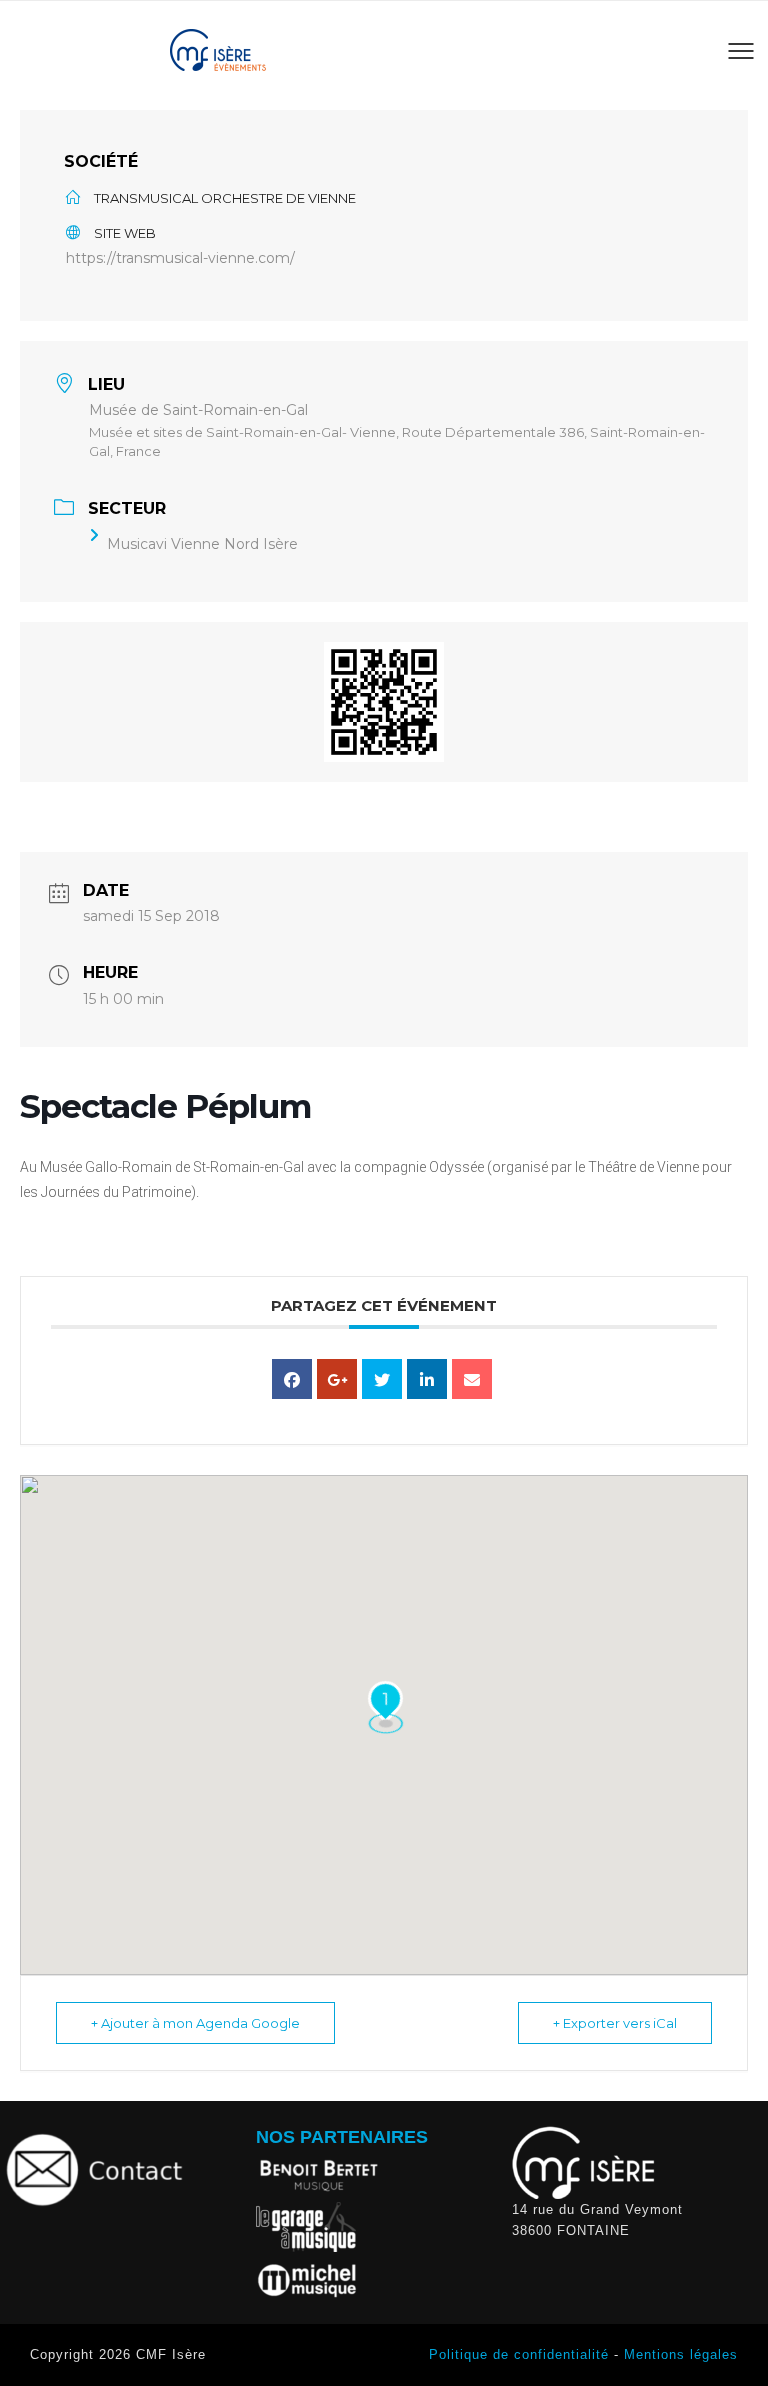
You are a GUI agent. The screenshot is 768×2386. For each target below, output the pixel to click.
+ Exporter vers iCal (615, 2023)
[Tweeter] (382, 1379)
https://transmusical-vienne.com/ (180, 258)
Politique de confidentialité (519, 2354)
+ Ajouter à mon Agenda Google (195, 2023)
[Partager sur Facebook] (292, 1379)
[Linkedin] (427, 1379)
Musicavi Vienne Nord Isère (202, 544)
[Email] (472, 1379)
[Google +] (337, 1379)
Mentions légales (681, 2354)
